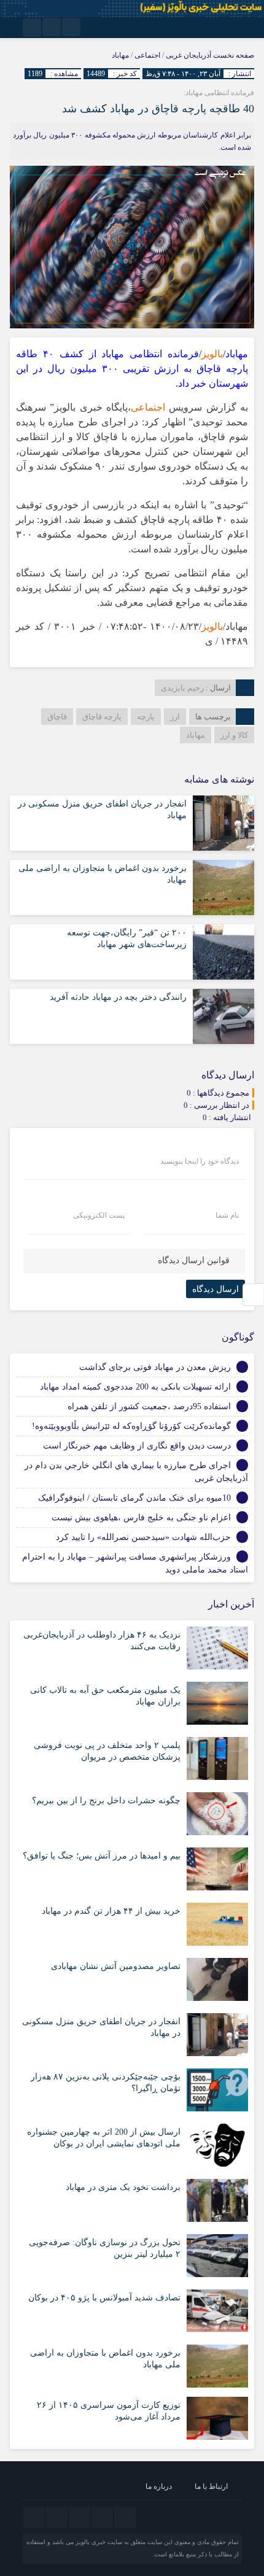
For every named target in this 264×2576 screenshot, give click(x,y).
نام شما (227, 1215)
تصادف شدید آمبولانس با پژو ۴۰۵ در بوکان (104, 2298)
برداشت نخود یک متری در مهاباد (123, 2187)
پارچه (146, 717)
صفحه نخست (233, 55)
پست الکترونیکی (99, 1215)
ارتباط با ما (211, 2486)
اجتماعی (147, 55)
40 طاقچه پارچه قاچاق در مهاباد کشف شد (158, 109)
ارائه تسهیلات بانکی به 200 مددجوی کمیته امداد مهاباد (135, 1387)
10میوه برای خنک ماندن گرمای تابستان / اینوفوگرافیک (134, 1498)
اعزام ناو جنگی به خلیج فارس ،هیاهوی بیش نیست (141, 1518)
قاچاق (57, 717)
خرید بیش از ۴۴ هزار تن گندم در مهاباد (111, 1911)
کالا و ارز (234, 735)
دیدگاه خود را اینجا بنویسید (200, 1161)
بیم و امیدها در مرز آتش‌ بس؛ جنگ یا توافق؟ (102, 1856)
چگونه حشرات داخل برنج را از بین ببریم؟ (106, 1800)
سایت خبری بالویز (99, 2542)
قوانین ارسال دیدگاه (194, 1260)
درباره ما (159, 2486)
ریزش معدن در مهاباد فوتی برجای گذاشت (155, 1367)
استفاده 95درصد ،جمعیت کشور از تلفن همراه (149, 1406)
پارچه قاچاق (102, 717)
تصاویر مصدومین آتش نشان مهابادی (116, 1966)
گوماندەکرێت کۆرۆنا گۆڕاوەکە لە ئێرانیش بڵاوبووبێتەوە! (131, 1426)
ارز (175, 717)
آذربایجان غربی (188, 55)
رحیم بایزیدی (182, 688)
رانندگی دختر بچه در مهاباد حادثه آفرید (118, 997)
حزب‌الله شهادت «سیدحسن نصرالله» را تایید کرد (143, 1537)
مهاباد (120, 55)
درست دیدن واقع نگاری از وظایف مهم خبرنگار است (137, 1446)
